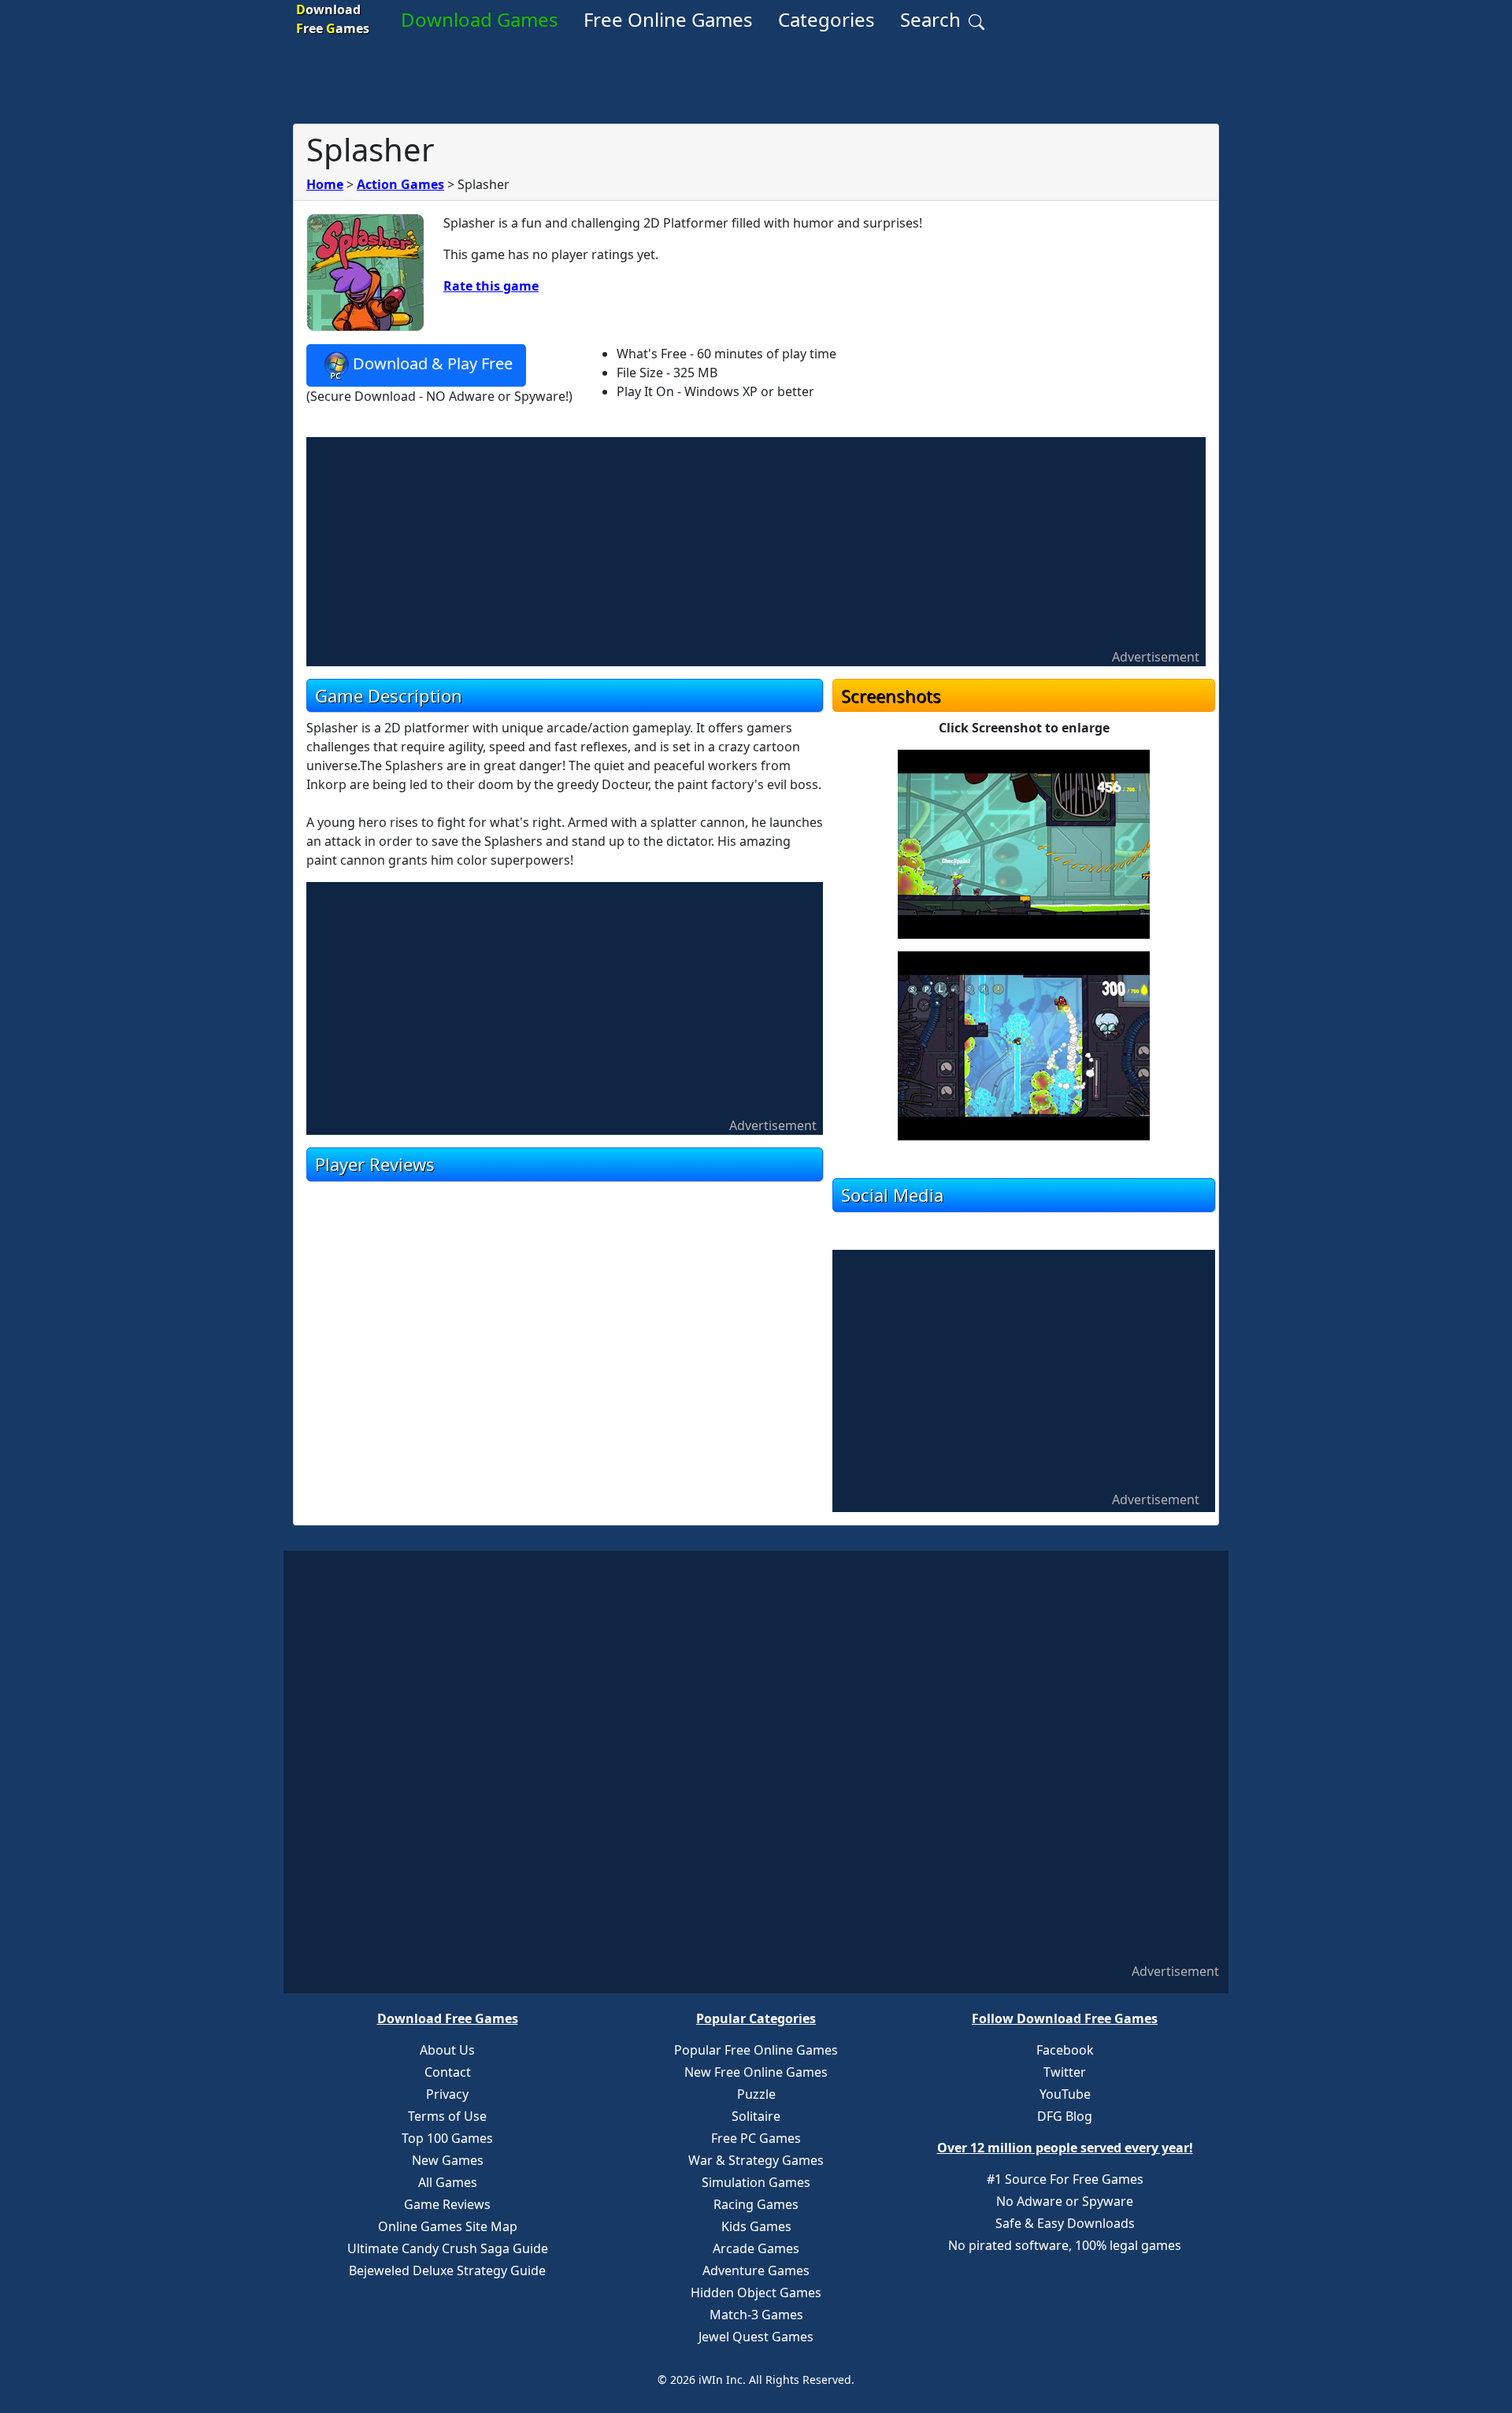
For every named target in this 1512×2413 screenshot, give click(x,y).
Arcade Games (756, 2248)
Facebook (1065, 2050)
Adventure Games (756, 2270)
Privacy (447, 2094)
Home (325, 184)
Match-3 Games (756, 2315)
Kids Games (756, 2226)
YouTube (1065, 2094)
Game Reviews (447, 2204)
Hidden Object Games (756, 2293)
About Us (447, 2050)
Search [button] (933, 19)
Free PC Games (756, 2138)
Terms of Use (447, 2116)
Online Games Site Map (448, 2226)
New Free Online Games (756, 2072)
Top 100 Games (447, 2138)
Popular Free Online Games (756, 2050)
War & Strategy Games (756, 2160)
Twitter (1065, 2072)
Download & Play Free (433, 363)
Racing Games (756, 2204)
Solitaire (756, 2116)
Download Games (480, 19)
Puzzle (756, 2094)
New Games (448, 2160)
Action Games (400, 184)
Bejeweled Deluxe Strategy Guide (447, 2270)
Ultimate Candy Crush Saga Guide (448, 2248)
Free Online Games (668, 19)
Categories (826, 19)
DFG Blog (1065, 2116)
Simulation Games (756, 2182)
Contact (448, 2072)
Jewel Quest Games (756, 2337)
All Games (448, 2182)
